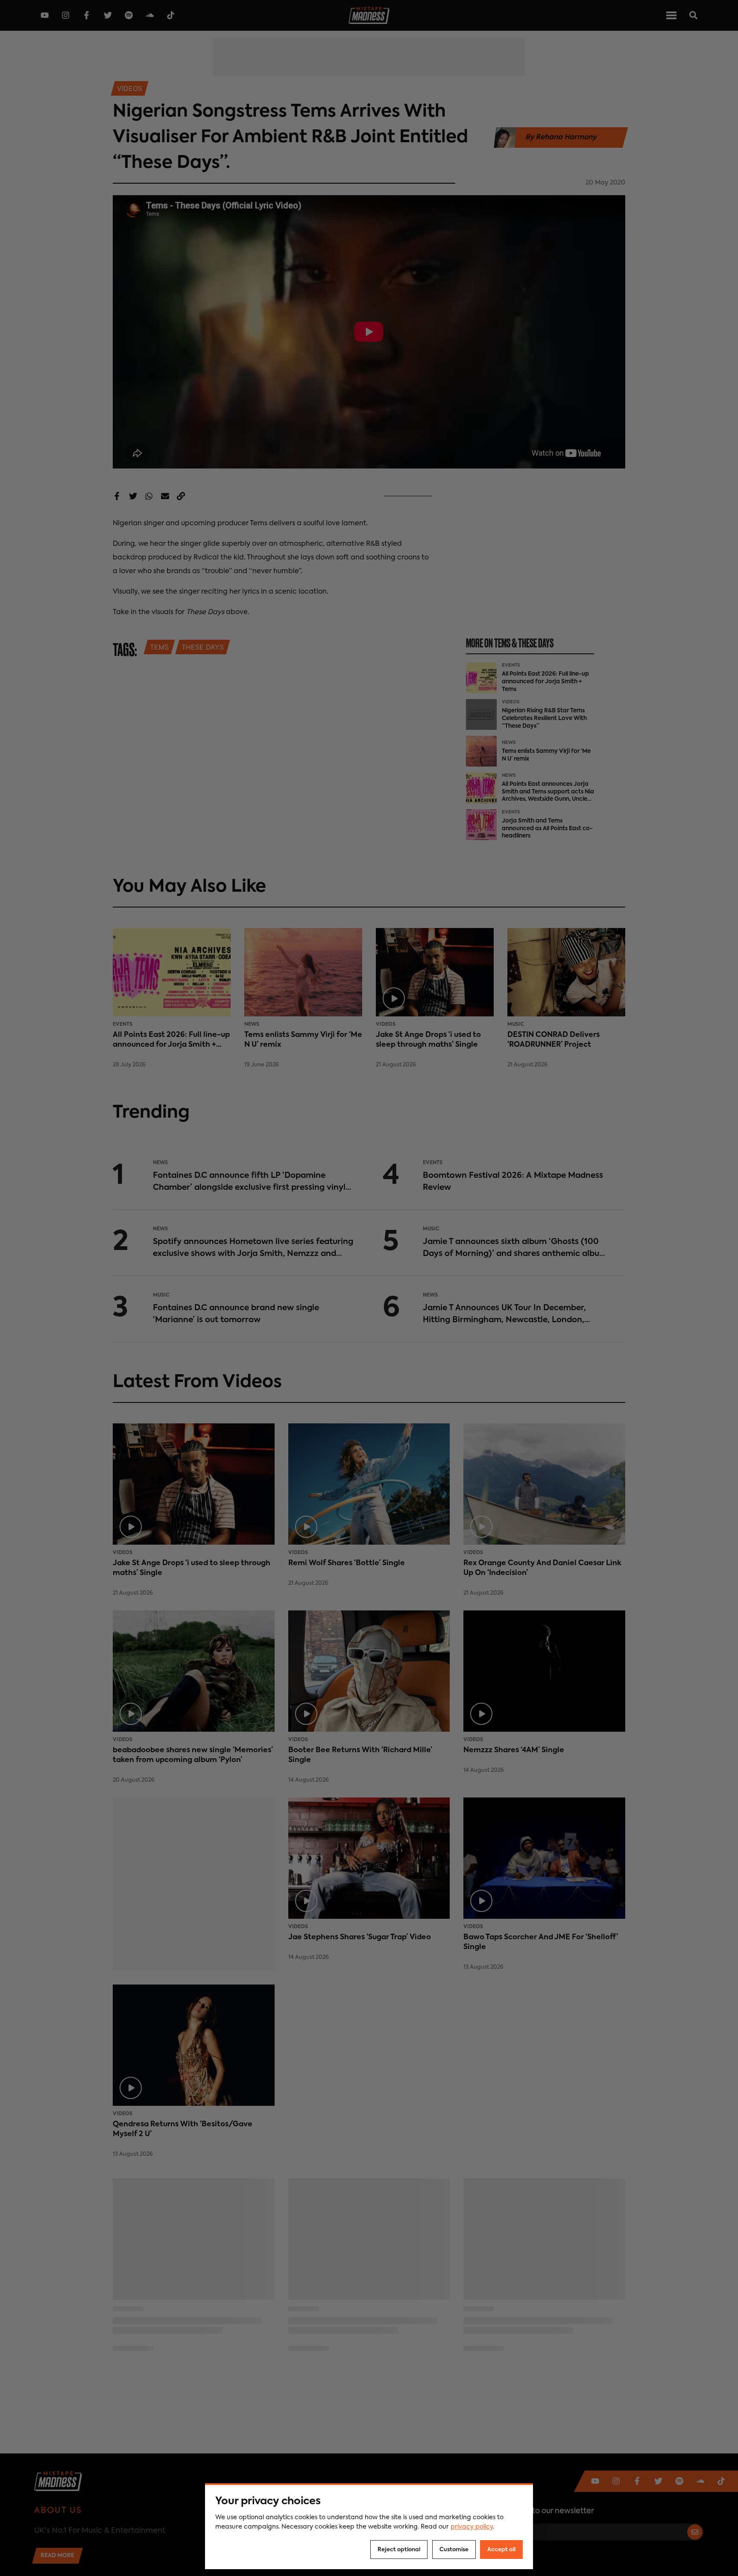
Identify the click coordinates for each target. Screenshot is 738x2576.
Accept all (501, 2550)
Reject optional (399, 2550)
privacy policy (472, 2527)
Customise (454, 2550)
